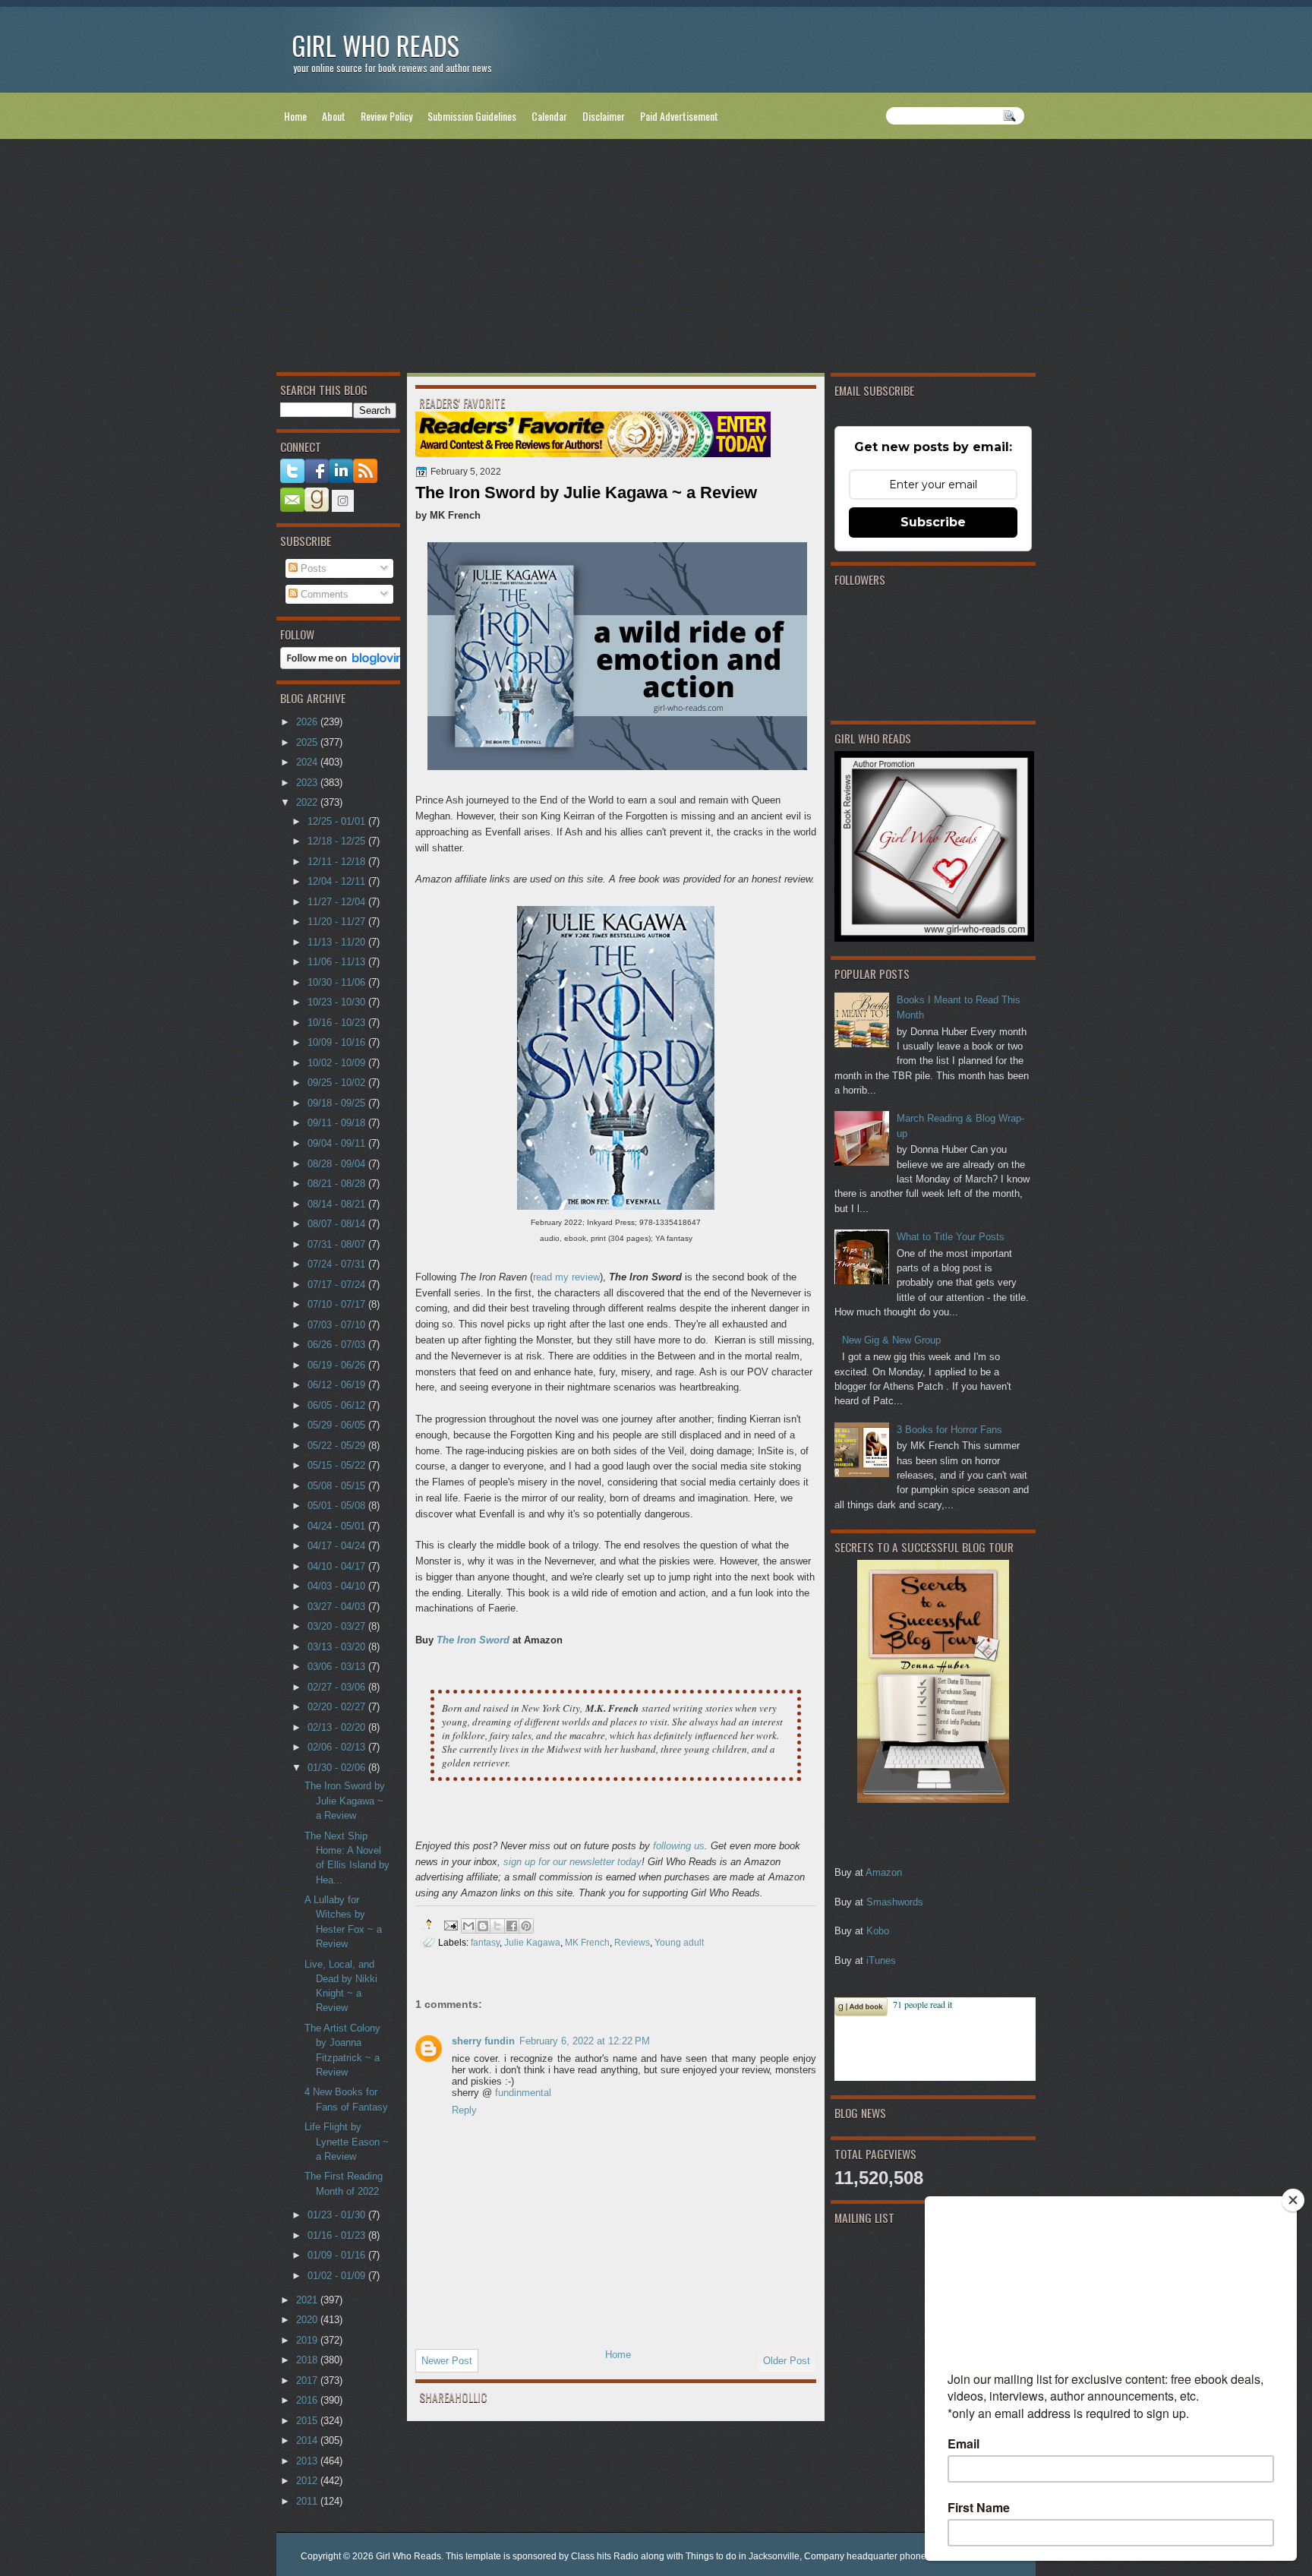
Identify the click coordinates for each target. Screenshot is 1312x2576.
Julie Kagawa (532, 1942)
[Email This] (468, 1926)
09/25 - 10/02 (338, 1083)
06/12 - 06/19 (338, 1385)
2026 (308, 722)
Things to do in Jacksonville (743, 2556)
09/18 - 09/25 (338, 1103)
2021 (308, 2300)
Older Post (787, 2361)
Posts (312, 568)
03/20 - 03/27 (338, 1626)
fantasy (485, 1942)
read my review (566, 1277)
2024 (308, 762)
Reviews (632, 1942)
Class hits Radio (605, 2556)
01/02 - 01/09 (338, 2276)
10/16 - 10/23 (338, 1023)
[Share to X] (497, 1926)
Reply (464, 2110)
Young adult (679, 1942)
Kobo (878, 1931)
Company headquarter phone (865, 2556)
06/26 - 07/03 (338, 1345)
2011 (308, 2501)
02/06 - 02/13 (338, 1747)
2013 (308, 2461)
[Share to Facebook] (512, 1926)
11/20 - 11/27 (338, 922)
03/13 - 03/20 (338, 1647)
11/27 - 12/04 (338, 902)
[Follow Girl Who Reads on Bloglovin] (346, 666)
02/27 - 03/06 (338, 1687)
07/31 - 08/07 (338, 1244)
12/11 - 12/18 (338, 862)
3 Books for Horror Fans (949, 1430)
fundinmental (523, 2093)
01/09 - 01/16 (338, 2255)
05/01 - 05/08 (338, 1506)
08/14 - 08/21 (338, 1204)
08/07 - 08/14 (338, 1224)
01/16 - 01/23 (338, 2235)
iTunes (881, 1960)
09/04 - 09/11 (338, 1143)
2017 (308, 2380)
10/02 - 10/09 (338, 1063)
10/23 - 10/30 (338, 1002)
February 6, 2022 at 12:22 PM (585, 2041)
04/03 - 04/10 (338, 1586)
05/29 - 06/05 (338, 1425)
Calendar (549, 116)
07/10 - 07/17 (338, 1304)
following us (679, 1846)
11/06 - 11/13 (338, 962)
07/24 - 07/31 (338, 1264)
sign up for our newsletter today (572, 1862)
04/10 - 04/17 (338, 1566)
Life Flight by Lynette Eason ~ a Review (347, 2142)
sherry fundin (483, 2041)
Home (295, 116)
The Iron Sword (473, 1640)
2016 (308, 2400)
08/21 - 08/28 (338, 1184)
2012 (308, 2481)
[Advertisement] (656, 259)
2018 (308, 2360)
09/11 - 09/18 (338, 1123)
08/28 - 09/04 (338, 1164)
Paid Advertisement (679, 116)
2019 (308, 2340)
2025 (308, 742)
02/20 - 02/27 (338, 1707)
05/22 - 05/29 (338, 1446)
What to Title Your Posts (951, 1237)
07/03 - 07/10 (338, 1325)
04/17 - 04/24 (338, 1546)
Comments (323, 594)
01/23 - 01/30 (338, 2215)
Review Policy (386, 116)
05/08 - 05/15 (338, 1486)
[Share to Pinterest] (526, 1926)
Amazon (884, 1872)
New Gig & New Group (891, 1340)
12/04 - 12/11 (338, 881)
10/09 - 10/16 (338, 1042)
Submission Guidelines (472, 116)
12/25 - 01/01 (338, 821)
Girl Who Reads (375, 45)
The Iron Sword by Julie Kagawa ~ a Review (345, 1801)
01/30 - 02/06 (338, 1768)
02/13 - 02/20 (338, 1727)
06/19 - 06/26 (338, 1365)
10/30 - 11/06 (338, 982)
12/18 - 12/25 (338, 841)
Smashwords (895, 1902)
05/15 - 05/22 (338, 1465)
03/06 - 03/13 (338, 1667)
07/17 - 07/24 (338, 1285)
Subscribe (933, 522)
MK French (587, 1942)
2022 (308, 802)
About (334, 116)
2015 (308, 2421)
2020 (308, 2320)
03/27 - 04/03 (338, 1607)
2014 (308, 2440)
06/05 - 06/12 (338, 1405)
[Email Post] (450, 1924)
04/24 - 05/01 (338, 1526)
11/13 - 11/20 (338, 942)
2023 (308, 783)
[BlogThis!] (483, 1926)
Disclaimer (604, 116)
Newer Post (447, 2361)
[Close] (1293, 2200)
